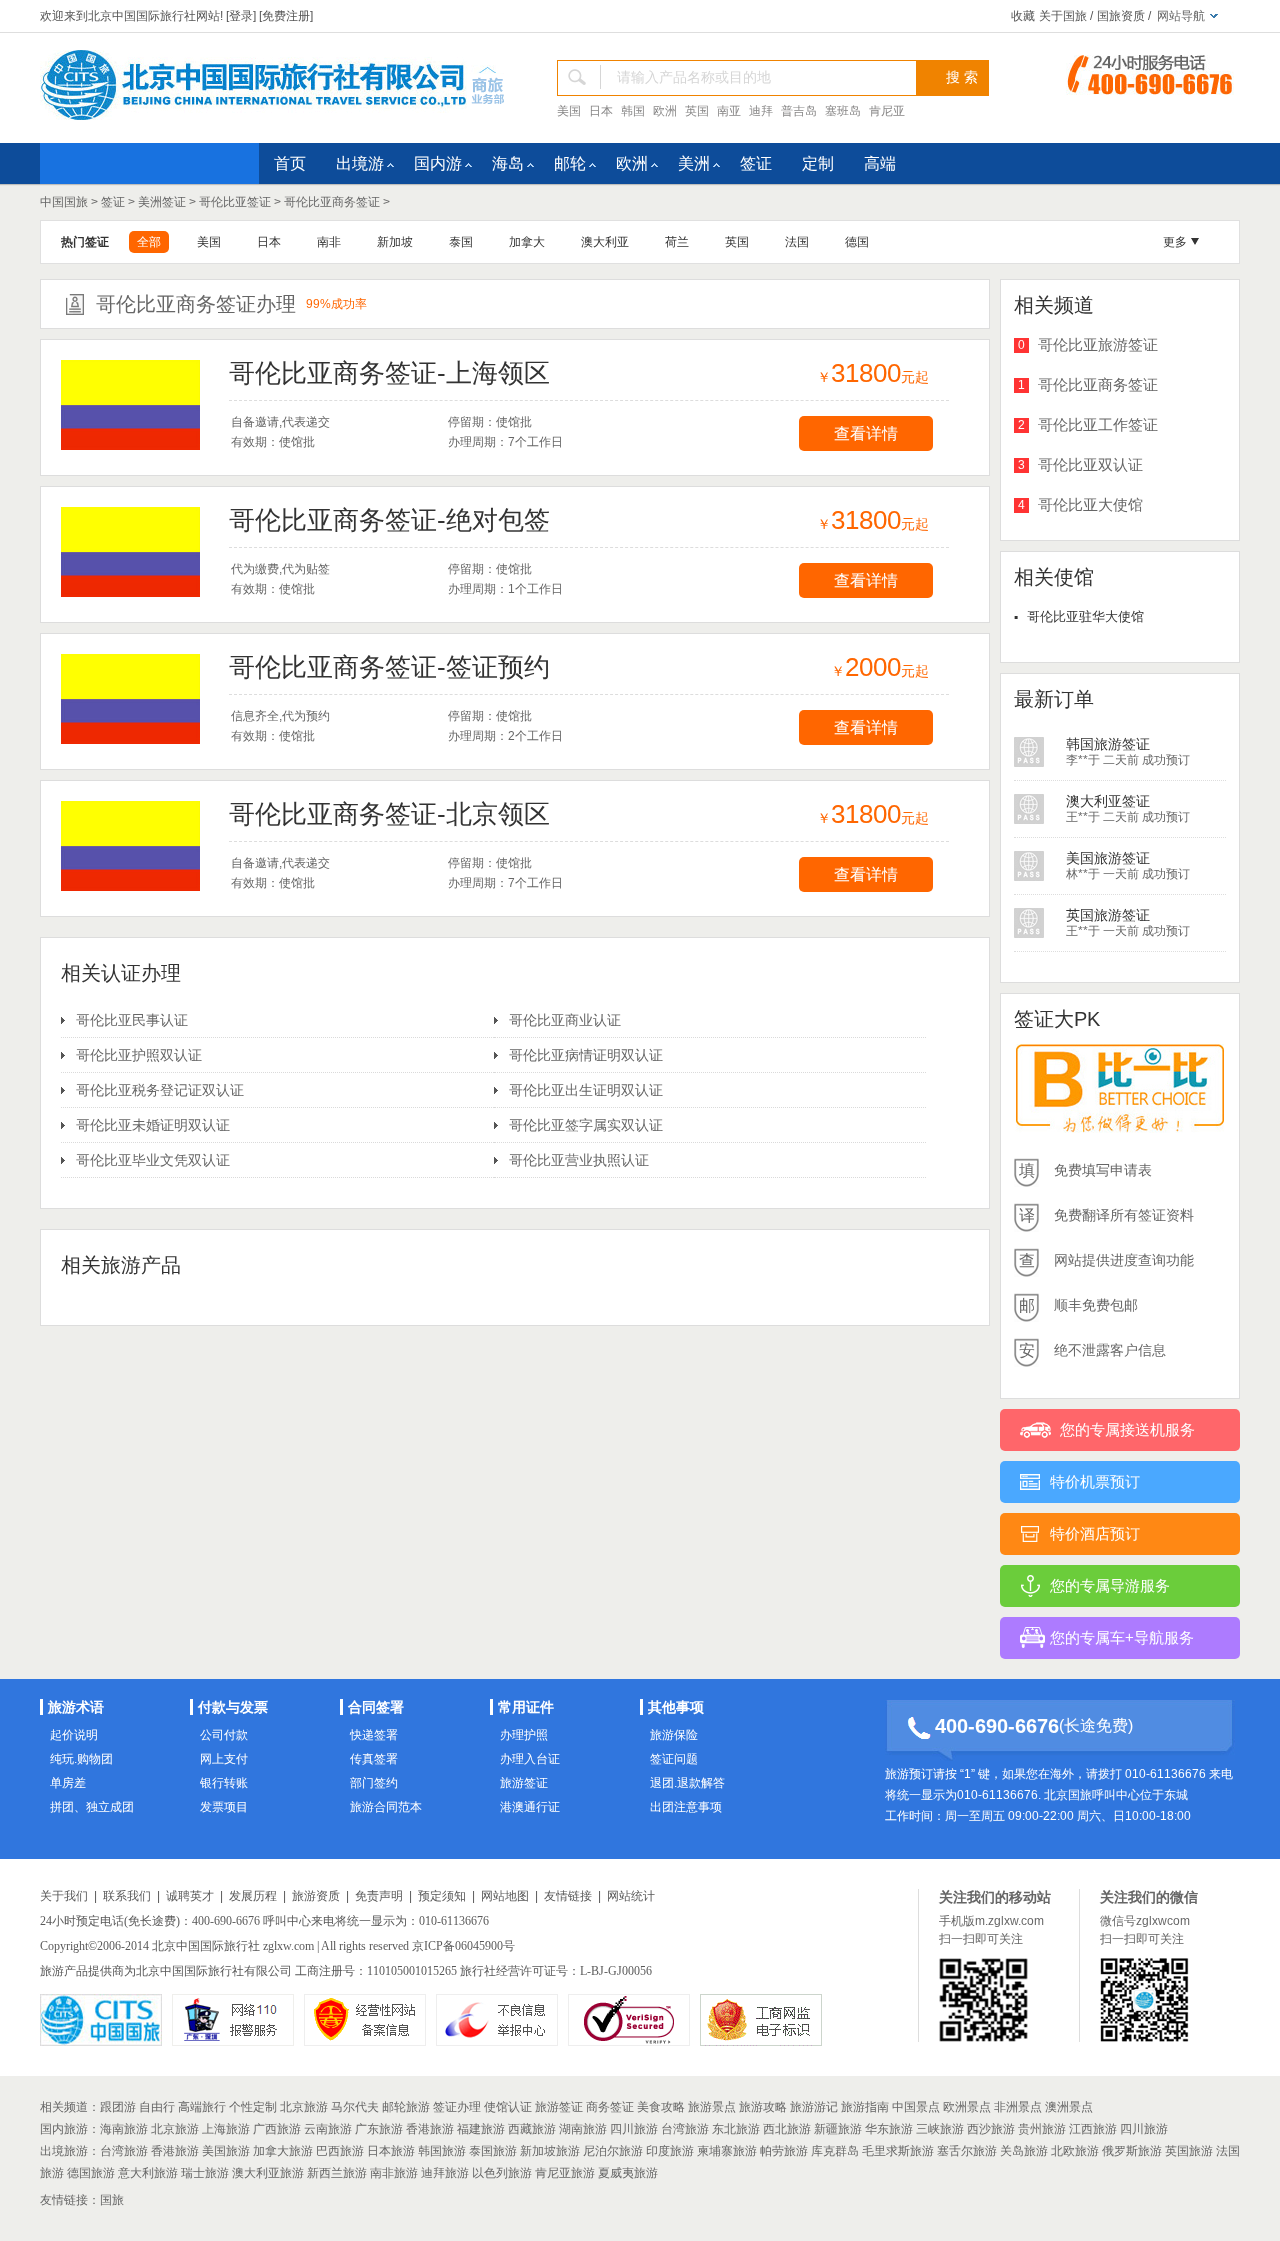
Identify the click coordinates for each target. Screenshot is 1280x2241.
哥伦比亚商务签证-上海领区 (389, 373)
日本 (601, 111)
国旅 (112, 2200)
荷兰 (677, 242)
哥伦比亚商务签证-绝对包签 (389, 520)
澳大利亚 (605, 242)
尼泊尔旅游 (613, 2151)
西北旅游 (787, 2129)
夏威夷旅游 (628, 2173)
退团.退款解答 (687, 1783)
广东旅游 (379, 2129)
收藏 (1023, 16)
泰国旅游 (493, 2151)
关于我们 (64, 1896)
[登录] (241, 16)
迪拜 (761, 111)
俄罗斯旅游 (1132, 2151)
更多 (1175, 242)
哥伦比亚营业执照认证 (579, 1160)
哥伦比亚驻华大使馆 (1085, 616)
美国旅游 (226, 2151)
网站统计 (631, 1896)
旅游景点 (712, 2107)
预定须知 (442, 1896)
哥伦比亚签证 (235, 202)
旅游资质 (316, 1896)
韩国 (633, 111)
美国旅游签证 (1108, 801)
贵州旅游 (1042, 2129)
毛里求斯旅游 (898, 2151)
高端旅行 (202, 2107)
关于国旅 (1063, 16)
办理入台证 (530, 1759)
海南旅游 (124, 2129)
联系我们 (127, 1896)
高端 (880, 163)
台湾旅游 (685, 2129)
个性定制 (253, 2107)
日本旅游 (391, 2151)
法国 (797, 242)
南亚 (729, 111)
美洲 (694, 163)
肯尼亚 (887, 111)
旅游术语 (76, 1707)
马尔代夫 (355, 2107)
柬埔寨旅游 (727, 2151)
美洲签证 (162, 202)
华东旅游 (889, 2129)
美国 (569, 111)
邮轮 (570, 163)
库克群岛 (835, 2151)
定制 (818, 163)
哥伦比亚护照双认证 (139, 1055)
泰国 (461, 242)
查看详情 (866, 433)
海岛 (508, 163)
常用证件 (526, 1707)
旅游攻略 (763, 2107)
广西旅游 (277, 2129)
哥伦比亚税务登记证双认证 (160, 1090)
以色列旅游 (502, 2173)
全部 (149, 242)
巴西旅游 (340, 2151)
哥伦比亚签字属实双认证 (586, 1125)
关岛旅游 (1024, 2151)
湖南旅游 (583, 2129)
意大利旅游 (148, 2173)
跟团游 (118, 2107)
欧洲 (665, 111)
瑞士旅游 (205, 2173)
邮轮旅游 (406, 2107)
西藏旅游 (532, 2129)
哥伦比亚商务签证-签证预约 (389, 667)
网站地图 (505, 1896)
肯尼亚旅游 (565, 2173)
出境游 (360, 163)
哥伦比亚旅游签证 (1098, 344)
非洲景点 (1018, 2107)
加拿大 (527, 242)
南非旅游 (394, 2173)
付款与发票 (233, 1707)
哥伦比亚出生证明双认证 (586, 1090)
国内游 (438, 163)
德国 (857, 242)
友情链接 (568, 1896)
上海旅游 (226, 2129)
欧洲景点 (967, 2107)
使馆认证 (508, 2107)
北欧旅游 (1075, 2151)
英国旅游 (1189, 2151)
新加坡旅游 (550, 2151)
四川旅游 (634, 2129)
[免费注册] (286, 16)
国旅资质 (1121, 16)
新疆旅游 (838, 2129)
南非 (329, 242)
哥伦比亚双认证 (1090, 464)
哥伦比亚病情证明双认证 (586, 1055)
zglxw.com (288, 1946)
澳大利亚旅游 (268, 2173)
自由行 (157, 2107)
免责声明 (379, 1896)
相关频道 (64, 2107)
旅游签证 (524, 1783)
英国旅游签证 (1108, 858)
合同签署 (376, 1707)
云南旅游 (328, 2129)
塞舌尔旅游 (967, 2151)
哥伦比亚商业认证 (565, 1020)
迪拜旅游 (445, 2173)
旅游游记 (814, 2107)
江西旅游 (1093, 2129)
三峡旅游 (940, 2129)
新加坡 (395, 242)
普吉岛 (799, 111)
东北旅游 (736, 2129)
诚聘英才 (190, 1896)
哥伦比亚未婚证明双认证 (153, 1125)
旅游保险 (674, 1735)
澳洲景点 (1069, 2107)
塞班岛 (843, 111)
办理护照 (524, 1735)
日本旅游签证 (1108, 915)
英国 (697, 111)
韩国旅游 (442, 2151)
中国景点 (916, 2107)
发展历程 (253, 1896)
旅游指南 (865, 2107)
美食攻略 (661, 2107)
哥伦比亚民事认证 (132, 1020)
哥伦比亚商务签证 (332, 202)
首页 (290, 163)
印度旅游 (670, 2151)
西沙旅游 (991, 2129)
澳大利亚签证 (1108, 744)
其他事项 (676, 1707)
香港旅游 (430, 2129)
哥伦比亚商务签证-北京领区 (389, 814)
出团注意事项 (686, 1807)
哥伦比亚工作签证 (1098, 424)
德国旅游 (91, 2173)
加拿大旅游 (283, 2151)
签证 (756, 163)
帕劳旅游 (784, 2151)
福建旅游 (481, 2129)
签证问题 (674, 1759)
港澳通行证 (530, 1807)
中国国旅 (64, 202)
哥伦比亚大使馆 (1090, 504)
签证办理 (457, 2107)
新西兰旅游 (337, 2173)
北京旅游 (304, 2107)
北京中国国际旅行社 (206, 1946)
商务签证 (610, 2107)
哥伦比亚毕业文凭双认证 (153, 1160)
